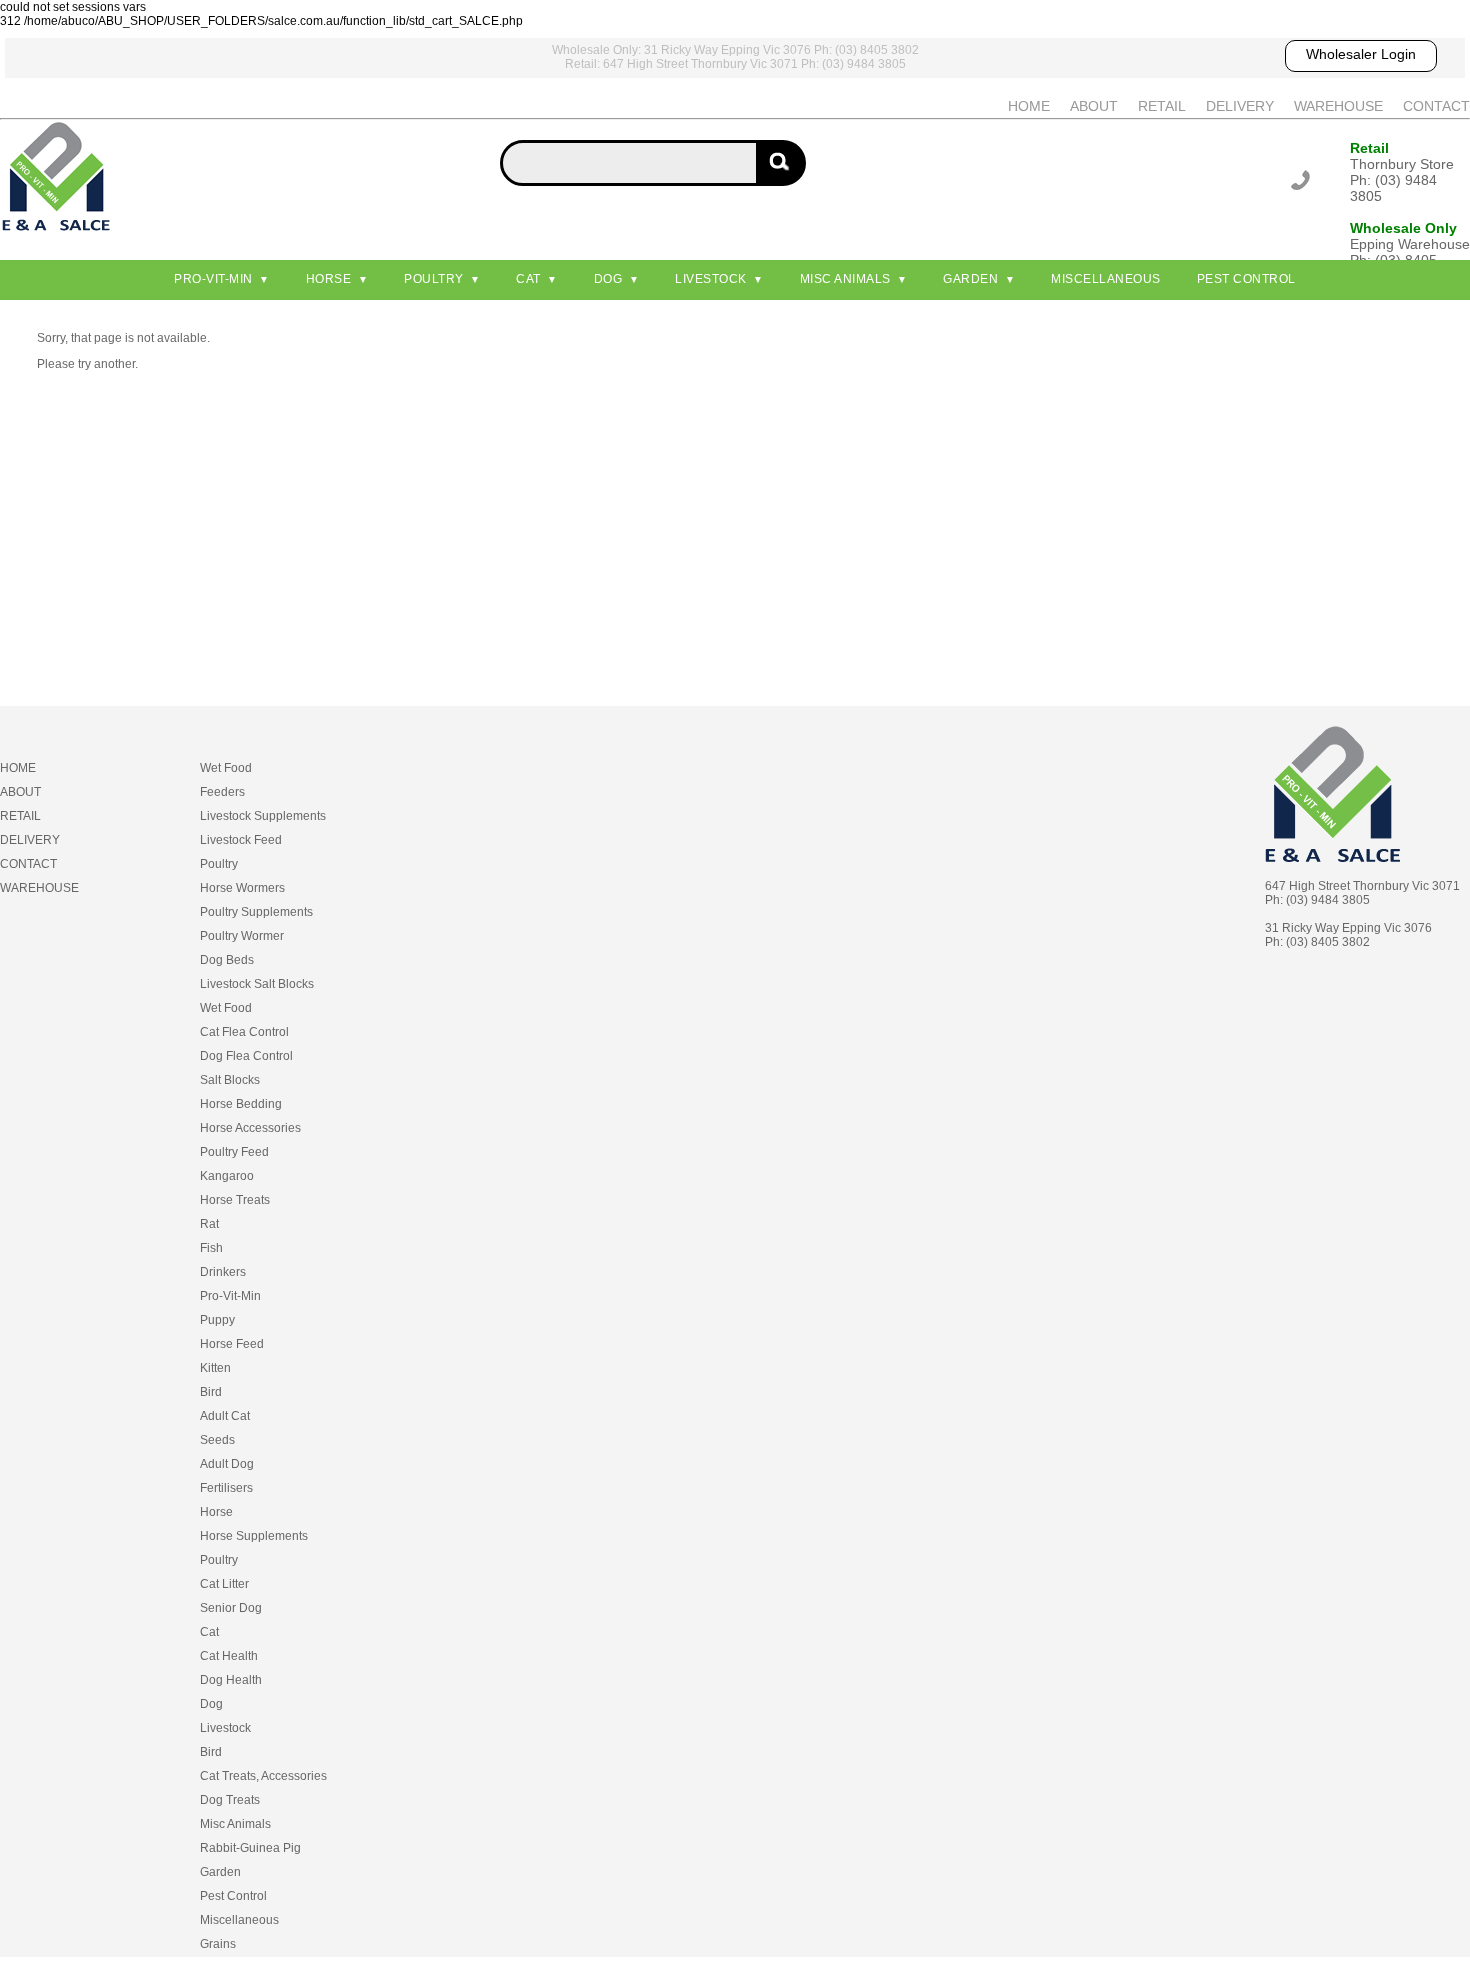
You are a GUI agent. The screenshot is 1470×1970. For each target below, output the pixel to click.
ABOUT (1094, 106)
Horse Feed (232, 1344)
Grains (218, 1944)
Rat (209, 1224)
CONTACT (1436, 106)
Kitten (215, 1368)
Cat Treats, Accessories (263, 1776)
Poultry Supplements (256, 912)
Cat (528, 279)
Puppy (217, 1320)
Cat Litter (224, 1584)
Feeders (222, 792)
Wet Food (226, 768)
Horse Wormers (242, 888)
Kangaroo (227, 1176)
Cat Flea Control (244, 1032)
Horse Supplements (254, 1536)
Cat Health (229, 1656)
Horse (329, 279)
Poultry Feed (234, 1152)
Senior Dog (231, 1608)
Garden (970, 279)
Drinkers (223, 1272)
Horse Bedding (241, 1104)
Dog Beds (227, 960)
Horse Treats (235, 1200)
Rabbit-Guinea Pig (250, 1848)
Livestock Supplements (263, 816)
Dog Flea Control (246, 1056)
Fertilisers (226, 1488)
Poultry (434, 279)
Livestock (711, 279)
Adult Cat (225, 1416)
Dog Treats (230, 1800)
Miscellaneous (1106, 279)
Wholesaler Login (1361, 54)
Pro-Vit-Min (213, 279)
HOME (1029, 106)
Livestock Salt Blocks (257, 984)
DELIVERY (1240, 106)
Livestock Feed (241, 840)
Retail (1369, 148)
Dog (608, 279)
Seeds (217, 1440)
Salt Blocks (230, 1080)
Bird (211, 1392)
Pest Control (1246, 279)
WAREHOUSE (1338, 106)
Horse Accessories (250, 1128)
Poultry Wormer (242, 936)
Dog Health (231, 1680)
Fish (211, 1248)
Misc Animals (845, 279)
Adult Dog (227, 1464)
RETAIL (1162, 106)
